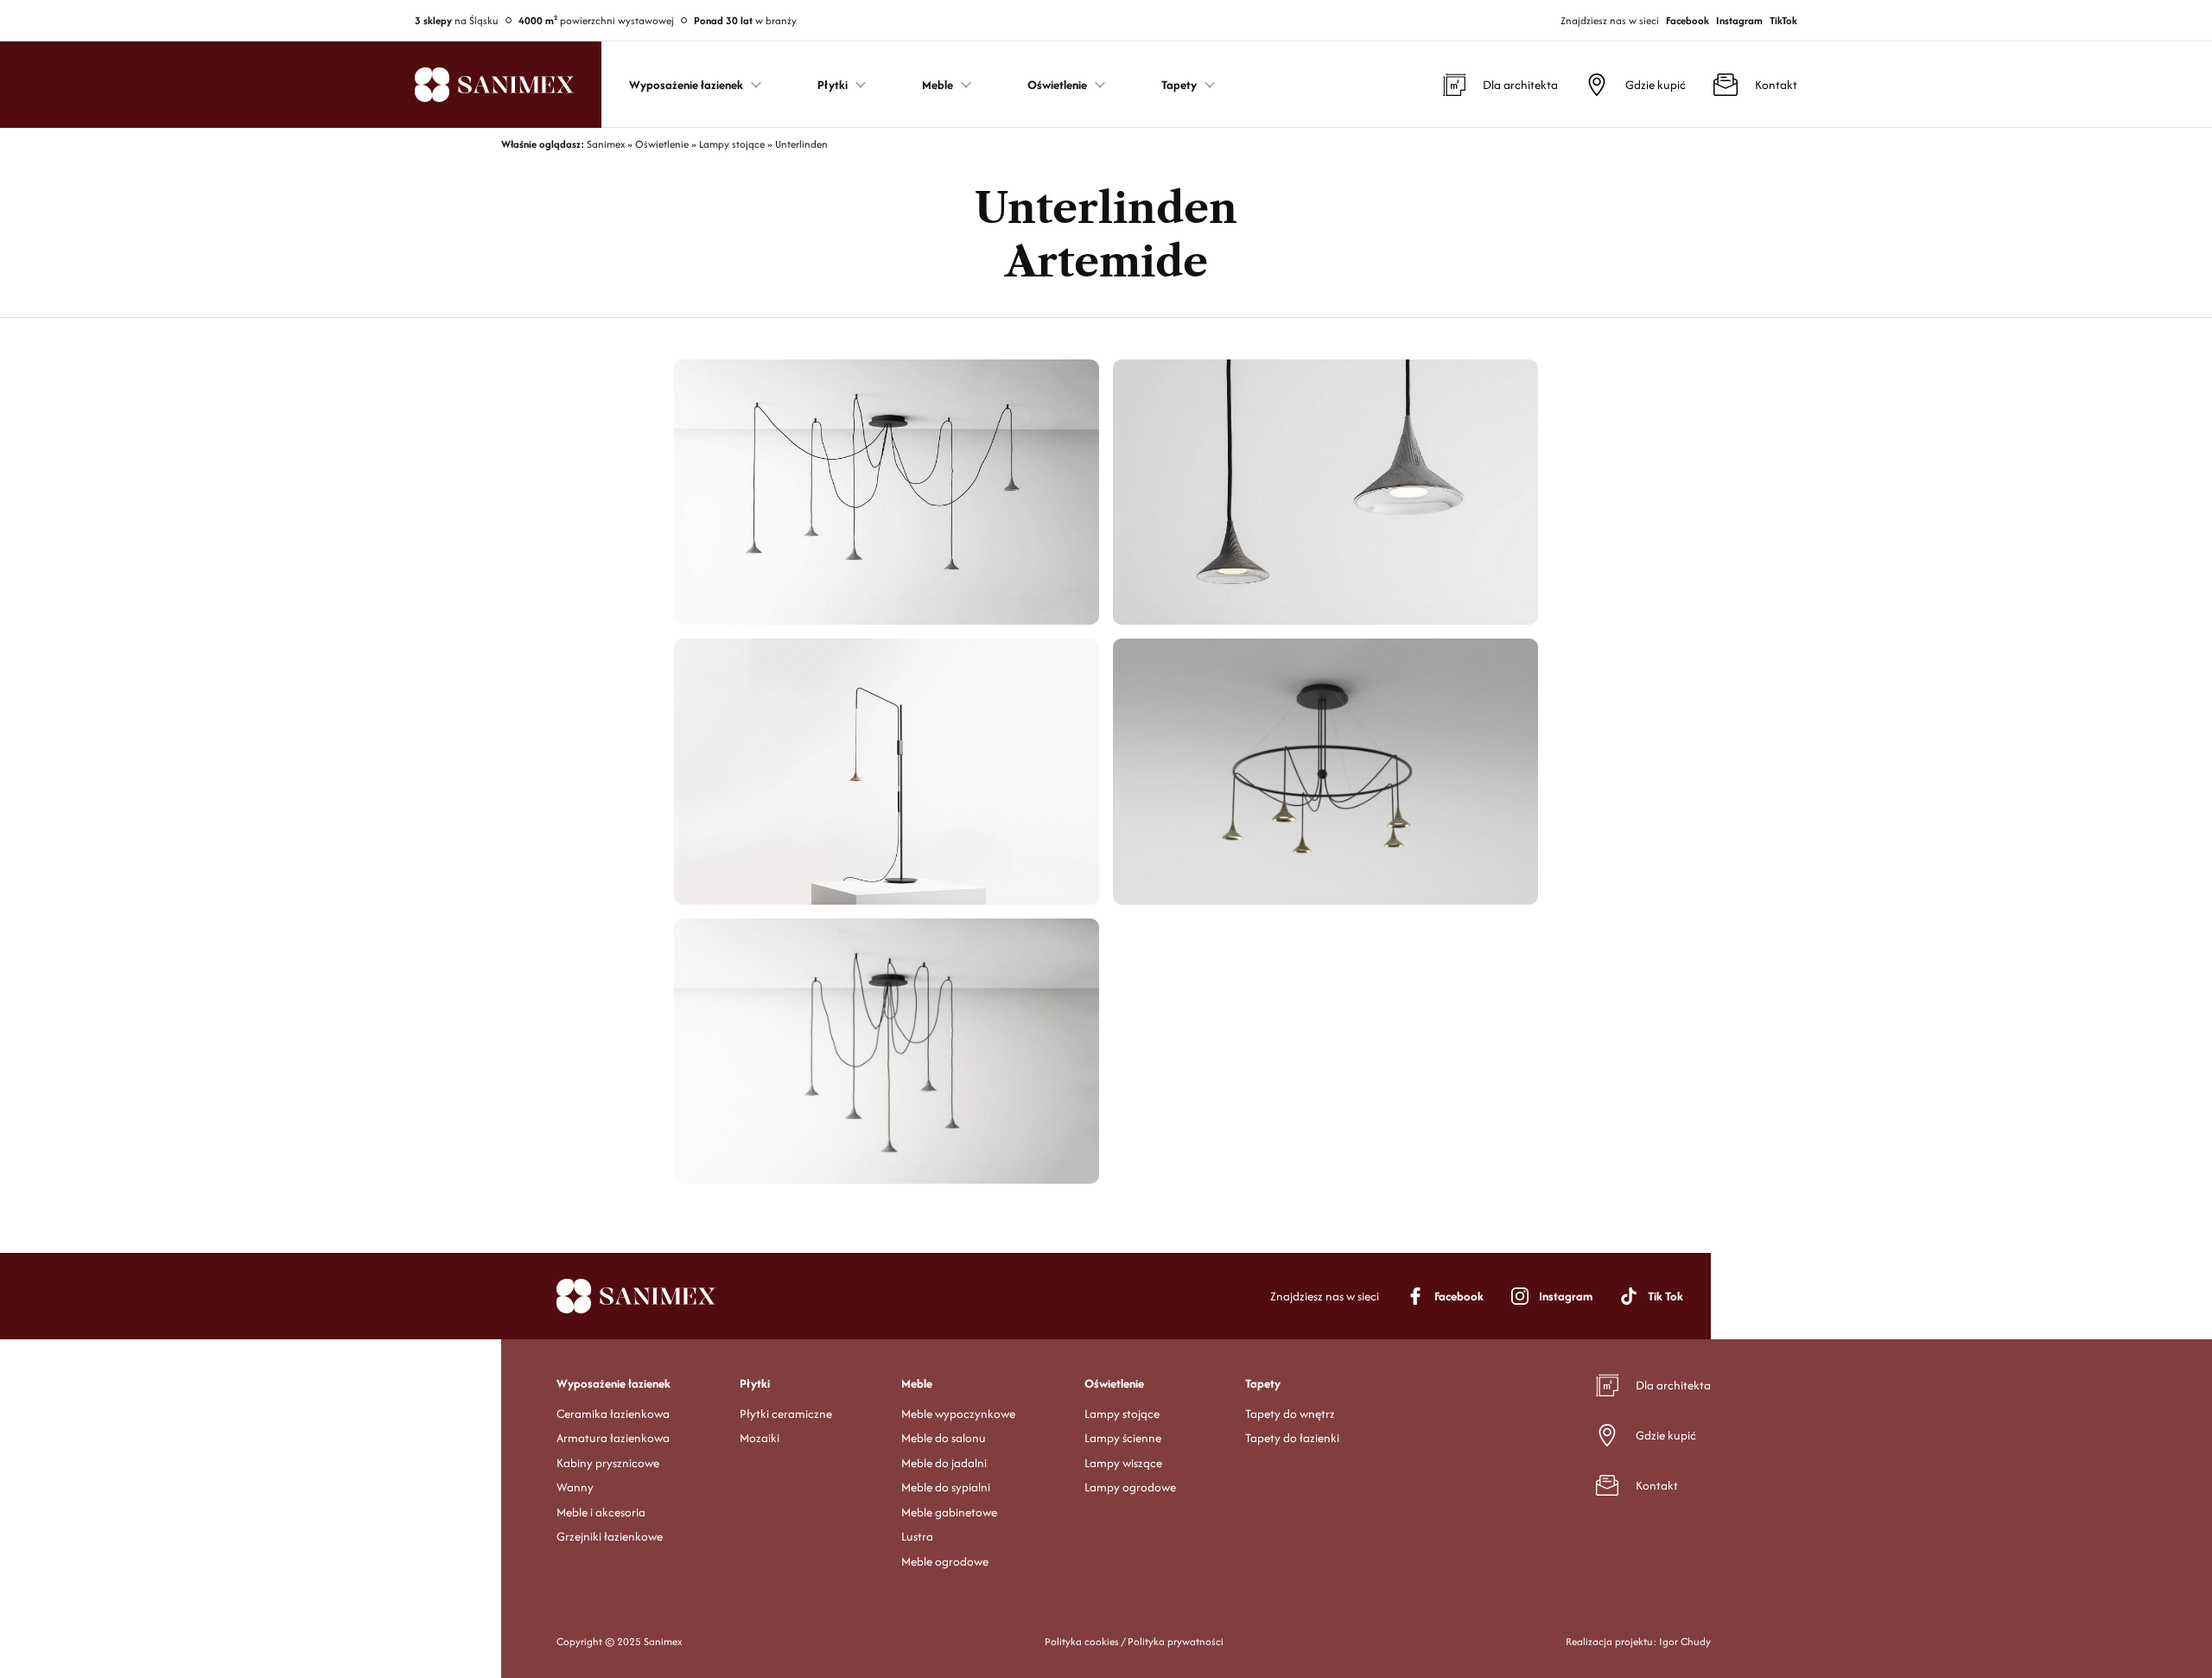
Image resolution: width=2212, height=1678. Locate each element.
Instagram (1739, 20)
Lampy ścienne (1123, 1438)
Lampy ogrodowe (1130, 1487)
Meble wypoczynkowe (958, 1414)
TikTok (1783, 20)
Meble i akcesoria (601, 1512)
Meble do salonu (944, 1438)
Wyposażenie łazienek (613, 1383)
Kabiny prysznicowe (608, 1463)
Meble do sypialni (946, 1487)
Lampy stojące (1122, 1414)
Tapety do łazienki (1292, 1438)
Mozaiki (760, 1438)
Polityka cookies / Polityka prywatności (1134, 1641)
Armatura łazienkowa (613, 1438)
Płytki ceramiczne (786, 1414)
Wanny (575, 1487)
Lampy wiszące (1123, 1463)
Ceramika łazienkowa (613, 1414)
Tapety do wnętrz (1290, 1414)
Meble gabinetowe (949, 1512)
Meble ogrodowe (945, 1561)
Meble (917, 1383)
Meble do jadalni (944, 1463)
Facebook (1688, 20)
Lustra (917, 1536)
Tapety (1263, 1383)
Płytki (755, 1383)
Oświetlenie (1114, 1383)
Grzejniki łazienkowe (610, 1536)
